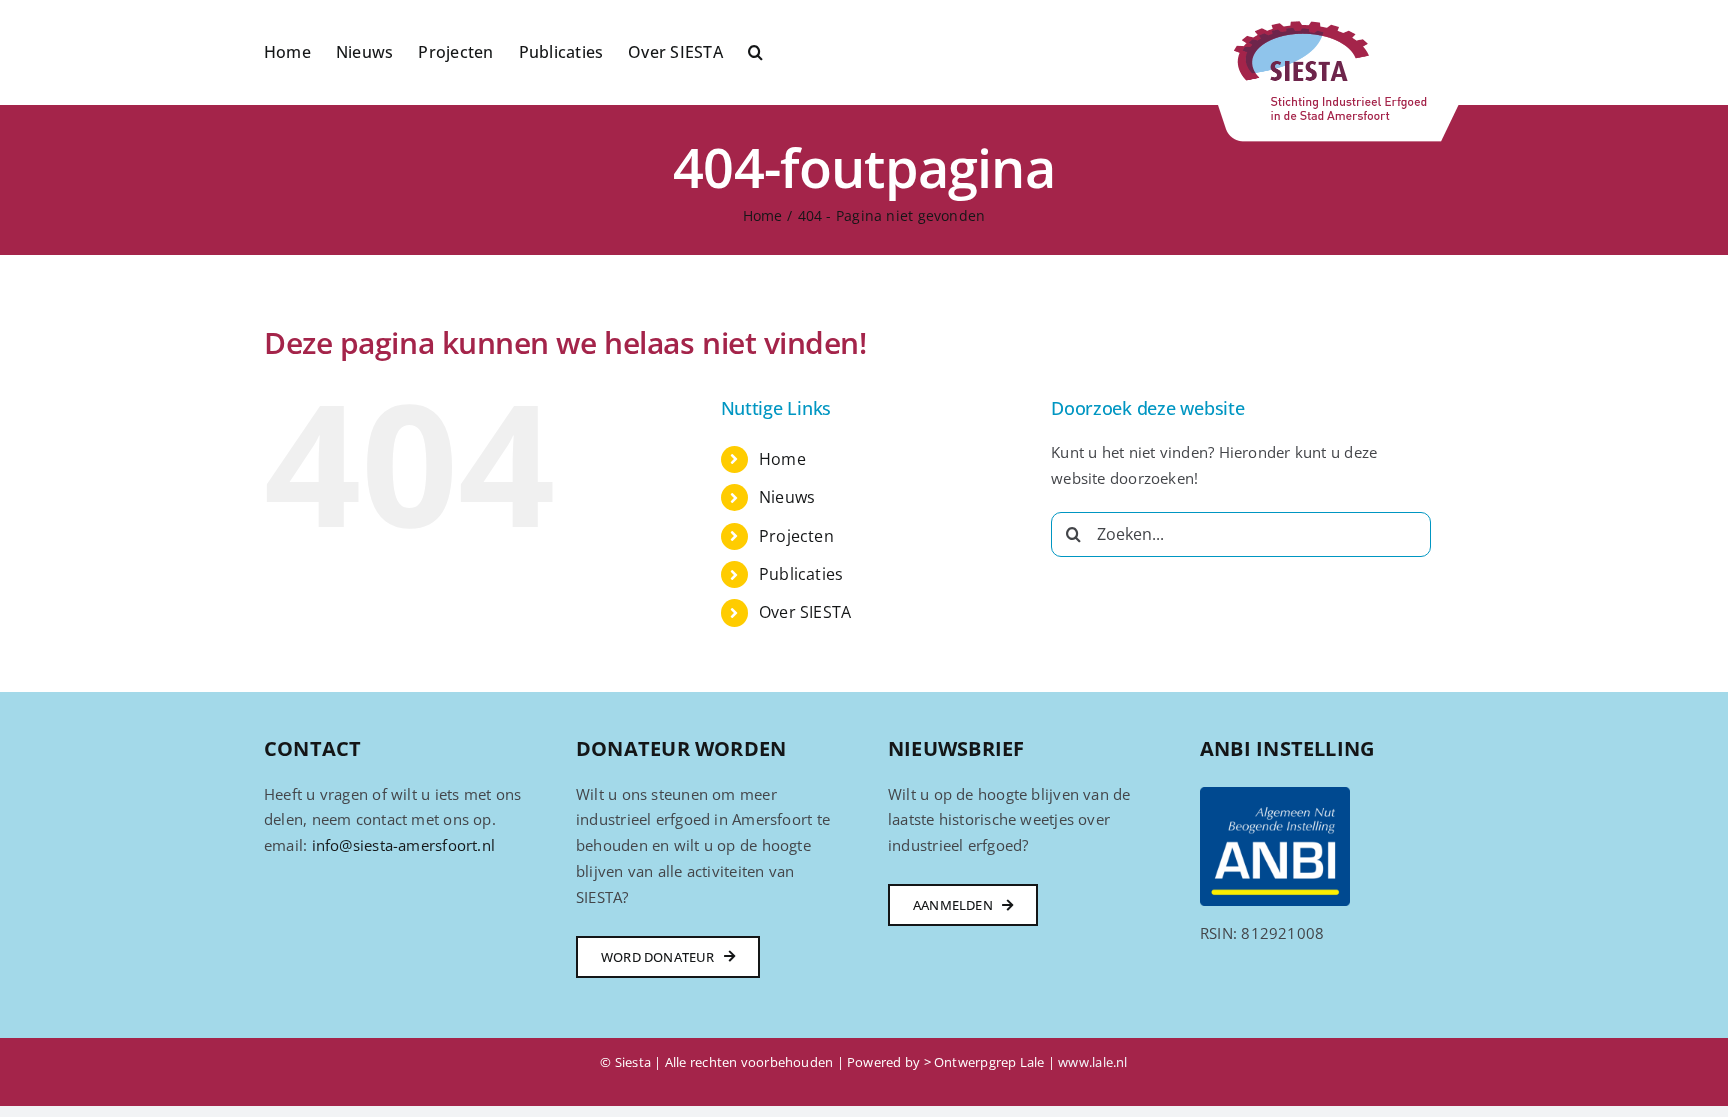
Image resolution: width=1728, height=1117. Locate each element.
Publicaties (801, 574)
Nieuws (787, 497)
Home (782, 459)
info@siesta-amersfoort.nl (404, 845)
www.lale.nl (1092, 1062)
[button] (755, 50)
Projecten (796, 536)
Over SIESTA (805, 612)
